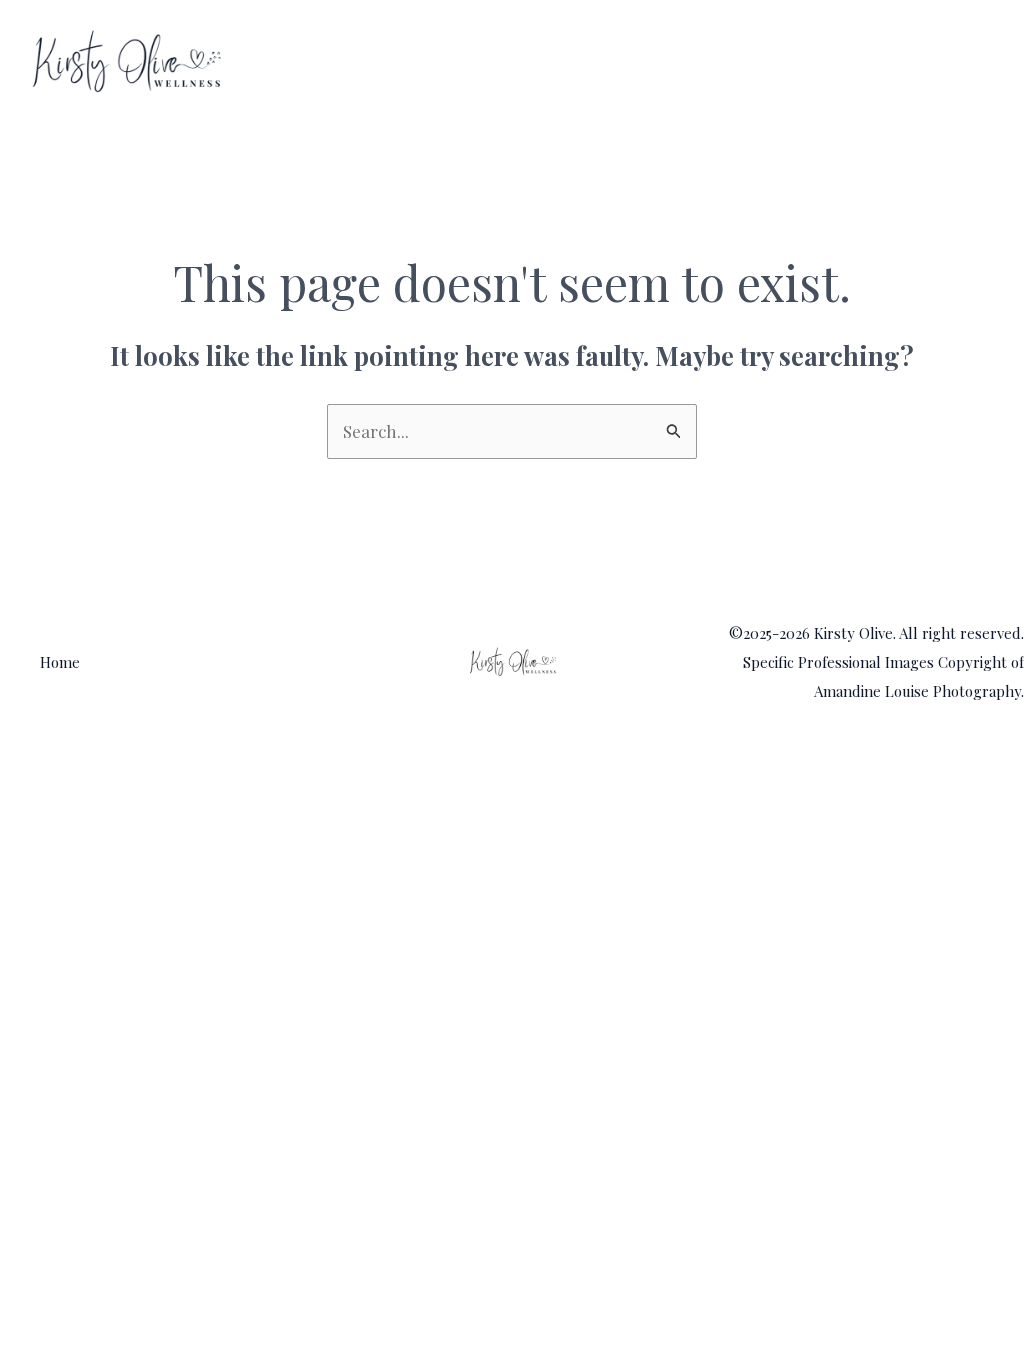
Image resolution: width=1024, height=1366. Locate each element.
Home (961, 62)
